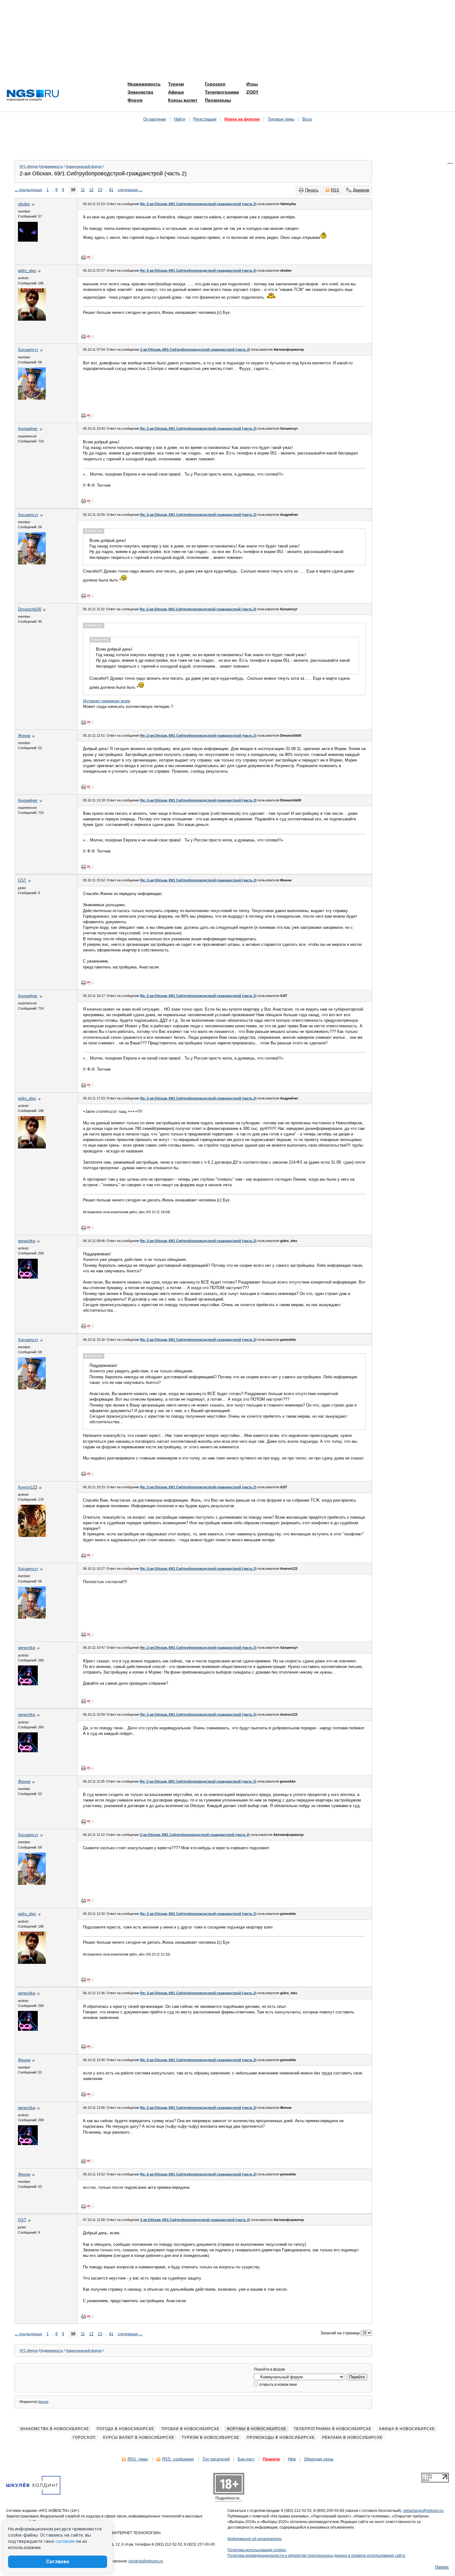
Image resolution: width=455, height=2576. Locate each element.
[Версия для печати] (84, 257)
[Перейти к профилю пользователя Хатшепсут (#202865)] (32, 398)
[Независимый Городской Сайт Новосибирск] (33, 96)
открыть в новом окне (278, 2385)
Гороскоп (215, 84)
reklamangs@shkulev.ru (423, 2511)
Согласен (58, 2562)
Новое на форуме (242, 119)
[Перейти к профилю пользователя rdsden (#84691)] (28, 240)
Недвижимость (144, 84)
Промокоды (218, 100)
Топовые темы (281, 119)
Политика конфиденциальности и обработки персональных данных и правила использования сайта (316, 2556)
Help (292, 2459)
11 (83, 190)
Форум (135, 100)
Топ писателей (216, 2459)
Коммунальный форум (84, 166)
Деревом (361, 190)
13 (100, 190)
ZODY (252, 92)
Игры (252, 84)
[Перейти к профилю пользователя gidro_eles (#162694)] (32, 319)
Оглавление (155, 119)
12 (91, 190)
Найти (180, 119)
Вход (307, 119)
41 (111, 190)
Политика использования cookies (257, 2550)
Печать (312, 190)
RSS (335, 190)
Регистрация (205, 119)
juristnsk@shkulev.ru (146, 2561)
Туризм (176, 84)
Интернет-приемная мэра (106, 701)
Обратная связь (319, 2459)
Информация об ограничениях (255, 2539)
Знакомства (140, 92)
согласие (65, 2541)
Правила (271, 2459)
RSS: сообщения (178, 2459)
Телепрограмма (222, 92)
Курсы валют (183, 100)
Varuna (43, 2402)
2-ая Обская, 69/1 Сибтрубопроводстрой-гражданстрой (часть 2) (195, 349)
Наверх (442, 2567)
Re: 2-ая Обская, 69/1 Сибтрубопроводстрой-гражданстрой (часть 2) (198, 204)
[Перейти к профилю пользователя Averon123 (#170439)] (32, 1536)
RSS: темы (138, 2459)
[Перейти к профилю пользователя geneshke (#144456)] (28, 1277)
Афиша (176, 92)
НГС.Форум (29, 166)
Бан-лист (246, 2459)
